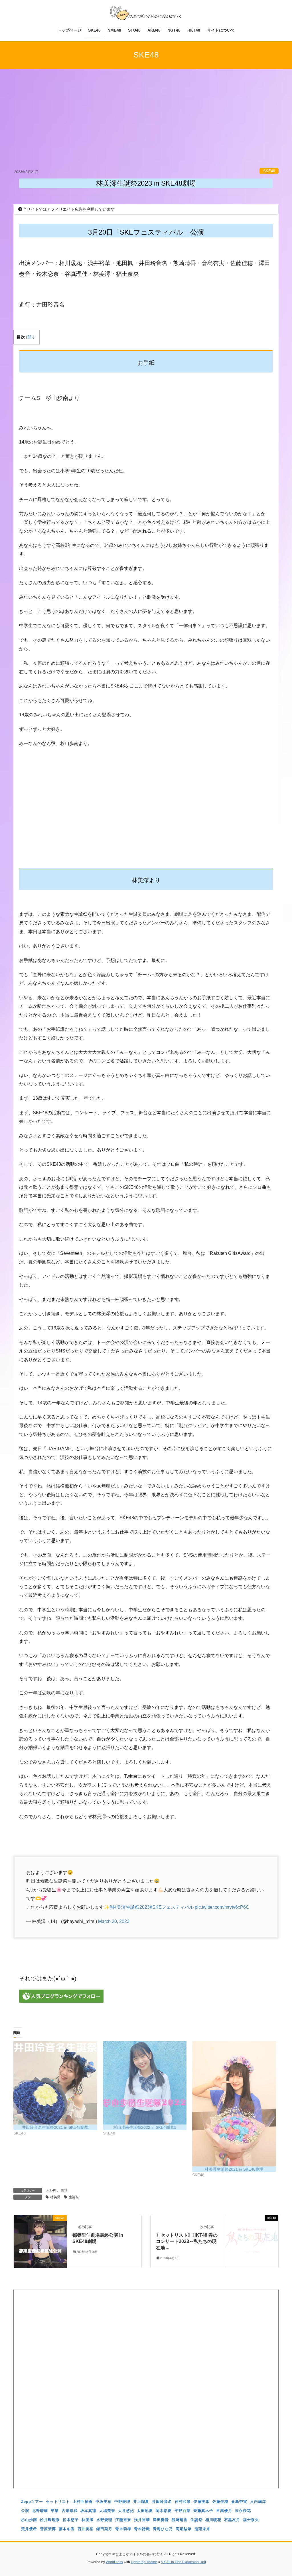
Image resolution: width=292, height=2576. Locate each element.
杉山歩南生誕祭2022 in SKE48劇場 (145, 2127)
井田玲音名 (162, 2502)
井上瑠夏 (141, 2502)
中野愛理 (122, 2502)
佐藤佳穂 (220, 2502)
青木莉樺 (123, 2529)
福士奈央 (251, 2520)
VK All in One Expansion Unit (183, 2562)
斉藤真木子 (203, 2511)
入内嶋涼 (258, 2502)
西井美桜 (86, 2529)
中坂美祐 (104, 2502)
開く (31, 337)
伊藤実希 (202, 2502)
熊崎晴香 (180, 2520)
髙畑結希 (184, 2529)
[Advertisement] (146, 126)
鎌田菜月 (104, 2529)
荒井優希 (29, 2529)
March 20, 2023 (114, 1921)
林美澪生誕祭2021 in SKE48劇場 (234, 2169)
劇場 (64, 2190)
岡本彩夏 (164, 2511)
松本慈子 (71, 2520)
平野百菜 (182, 2511)
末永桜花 (243, 2511)
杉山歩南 (29, 2520)
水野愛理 (104, 2520)
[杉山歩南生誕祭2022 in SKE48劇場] (145, 2083)
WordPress (114, 2562)
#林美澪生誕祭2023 (130, 1907)
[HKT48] (252, 2241)
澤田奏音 (161, 2520)
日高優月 (224, 2511)
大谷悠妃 (126, 2511)
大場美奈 (107, 2511)
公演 (25, 2511)
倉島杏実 (239, 2502)
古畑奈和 (70, 2511)
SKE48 (269, 171)
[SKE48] (40, 2241)
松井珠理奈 (50, 2520)
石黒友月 (232, 2520)
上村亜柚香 (83, 2502)
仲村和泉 (183, 2502)
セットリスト (58, 2502)
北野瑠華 (40, 2511)
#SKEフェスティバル (172, 1907)
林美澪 (55, 2197)
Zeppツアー (32, 2502)
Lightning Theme (144, 2562)
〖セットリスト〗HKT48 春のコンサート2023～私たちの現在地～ (187, 2242)
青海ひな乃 (163, 2529)
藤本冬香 (67, 2529)
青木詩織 (142, 2529)
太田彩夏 (145, 2511)
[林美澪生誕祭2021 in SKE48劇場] (234, 2104)
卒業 (55, 2511)
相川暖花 (213, 2520)
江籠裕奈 (123, 2520)
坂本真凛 (88, 2511)
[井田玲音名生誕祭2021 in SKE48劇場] (55, 2083)
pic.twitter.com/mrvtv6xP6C (222, 1907)
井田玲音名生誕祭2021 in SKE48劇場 (55, 2127)
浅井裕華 (142, 2520)
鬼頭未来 (202, 2529)
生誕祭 (74, 2197)
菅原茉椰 (48, 2529)
